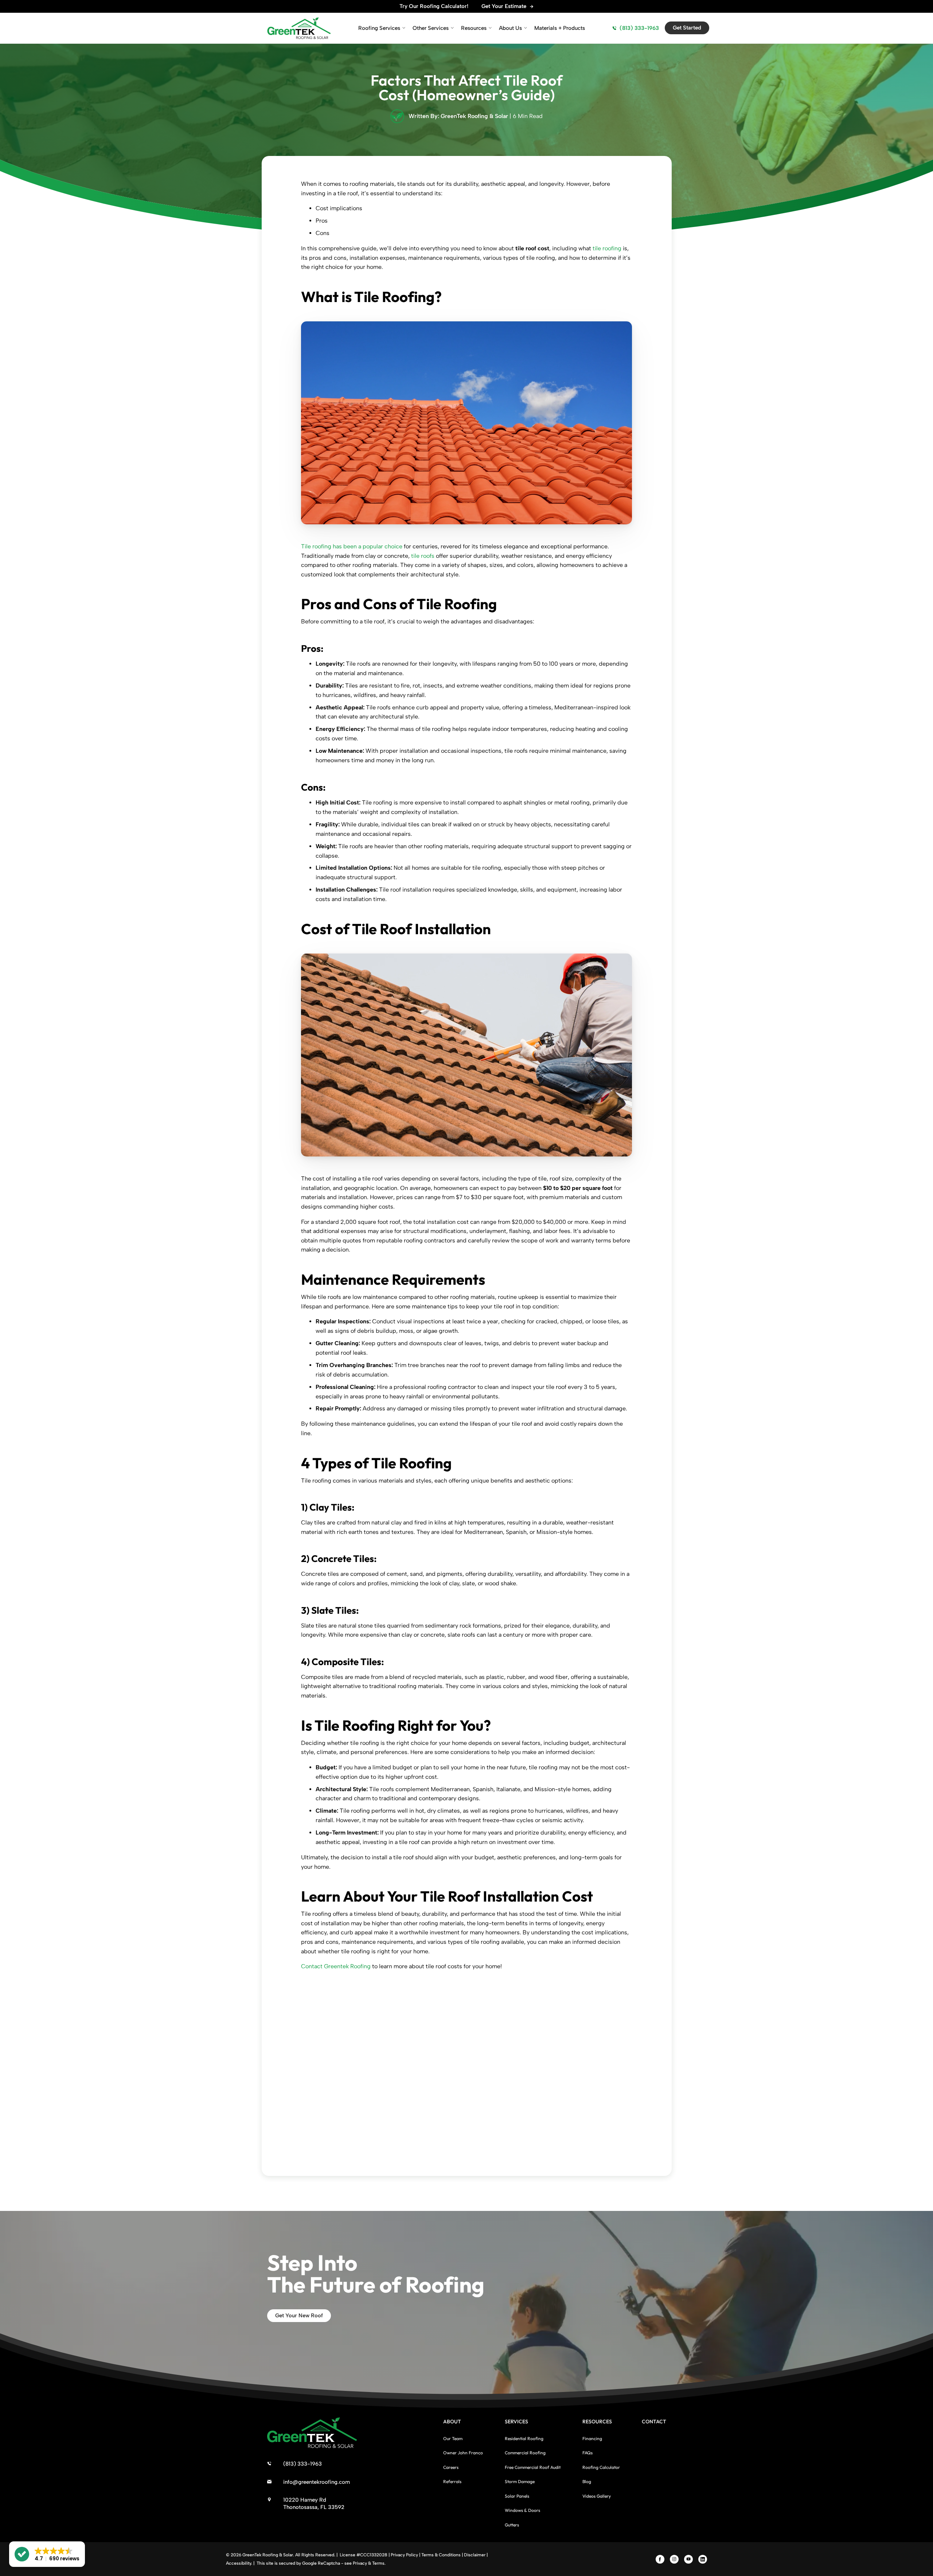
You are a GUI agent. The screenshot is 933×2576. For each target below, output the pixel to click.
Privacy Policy (404, 2555)
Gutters (512, 2525)
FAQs (587, 2453)
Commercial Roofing (525, 2453)
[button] (47, 2554)
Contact (654, 2422)
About (452, 2422)
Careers (451, 2467)
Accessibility (239, 2563)
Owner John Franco (463, 2453)
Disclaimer (475, 2555)
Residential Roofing (524, 2438)
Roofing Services (379, 28)
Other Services (431, 28)
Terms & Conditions (441, 2555)
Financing (592, 2438)
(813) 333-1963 (639, 28)
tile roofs (423, 556)
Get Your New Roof (299, 2315)
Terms (378, 2563)
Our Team (453, 2438)
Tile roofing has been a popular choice (352, 546)
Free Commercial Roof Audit (533, 2467)
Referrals (452, 2481)
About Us (510, 28)
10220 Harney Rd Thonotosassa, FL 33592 (314, 2503)
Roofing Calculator (601, 2467)
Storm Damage (520, 2481)
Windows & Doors (522, 2510)
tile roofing (607, 248)
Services (516, 2422)
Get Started (687, 28)
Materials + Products (560, 28)
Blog (587, 2481)
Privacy (360, 2563)
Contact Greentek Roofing (336, 1966)
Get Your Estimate (504, 6)
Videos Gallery (597, 2496)
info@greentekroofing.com (317, 2482)
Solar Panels (517, 2496)
